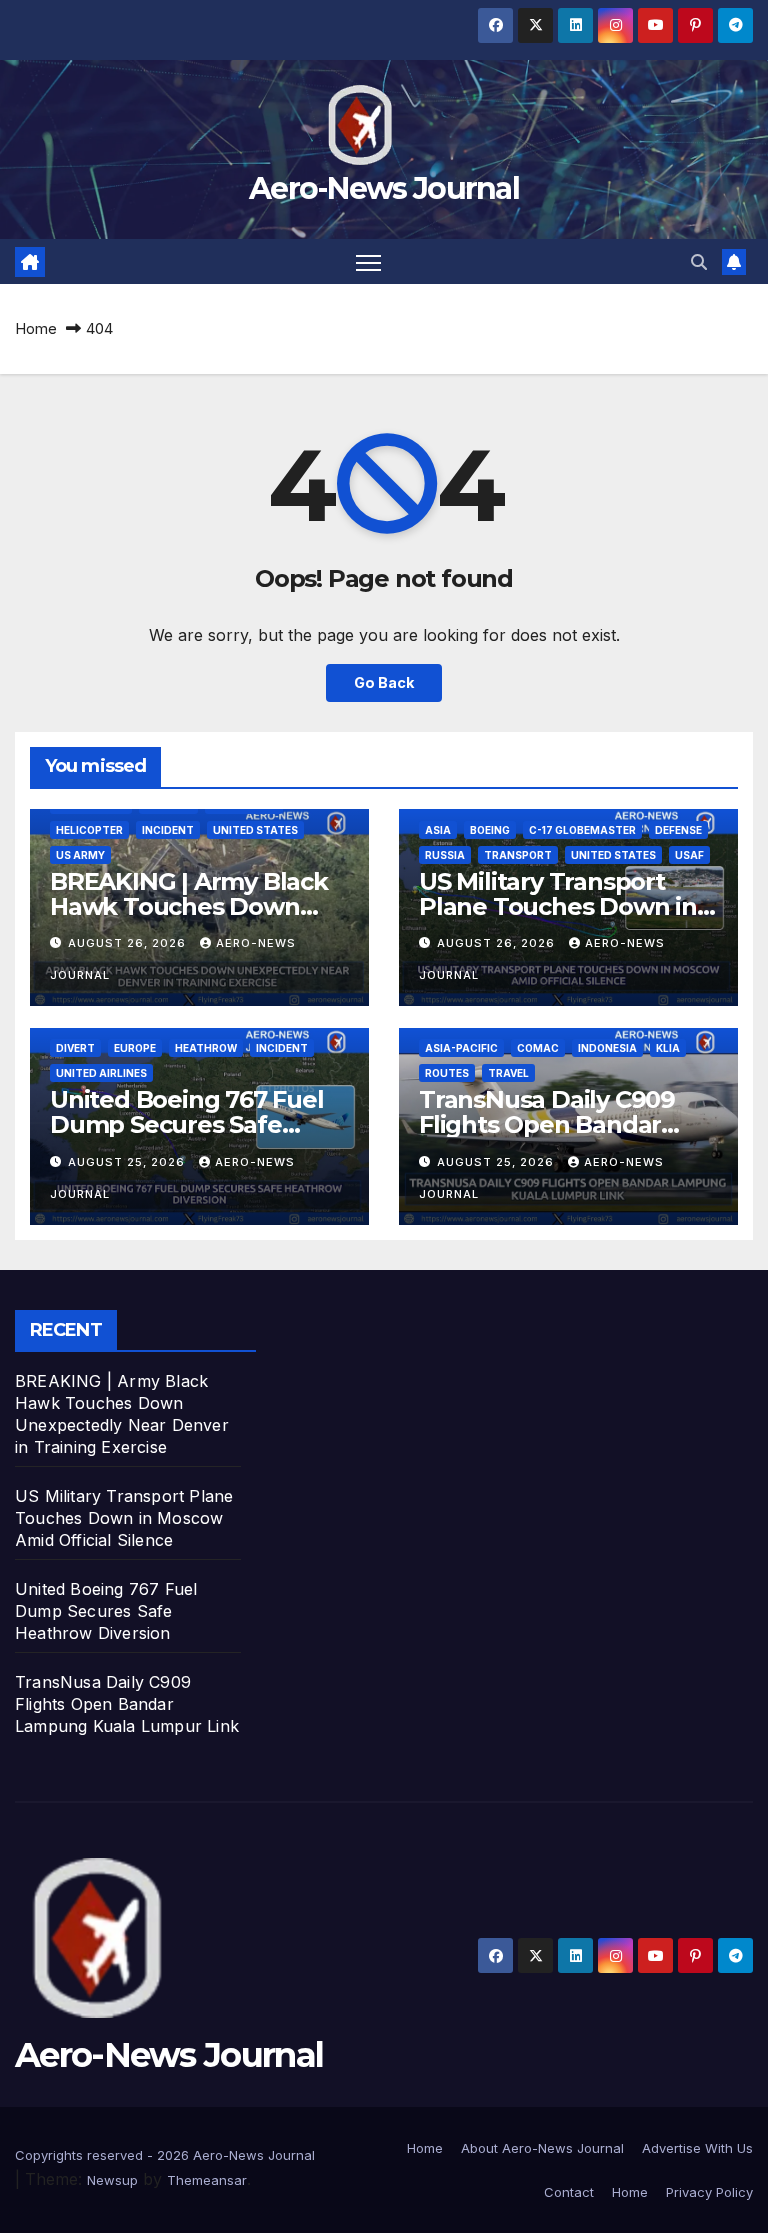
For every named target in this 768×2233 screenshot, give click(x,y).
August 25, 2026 (128, 1162)
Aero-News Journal (384, 188)
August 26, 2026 (129, 943)
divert (75, 1048)
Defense (678, 830)
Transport (518, 855)
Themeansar (207, 2180)
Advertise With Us (697, 2148)
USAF (689, 855)
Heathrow (206, 1048)
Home (36, 328)
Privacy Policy (709, 2192)
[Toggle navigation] (368, 261)
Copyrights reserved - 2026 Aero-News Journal (165, 2155)
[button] (699, 262)
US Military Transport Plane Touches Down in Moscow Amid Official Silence (124, 1518)
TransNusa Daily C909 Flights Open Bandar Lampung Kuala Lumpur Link (127, 1704)
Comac (538, 1048)
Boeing (490, 830)
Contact (569, 2192)
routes (447, 1073)
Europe (135, 1048)
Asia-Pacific (461, 1048)
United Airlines (101, 1073)
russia (445, 855)
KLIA (668, 1048)
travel (508, 1073)
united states (255, 830)
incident (168, 830)
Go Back (384, 682)
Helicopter (89, 830)
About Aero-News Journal (542, 2148)
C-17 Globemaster (582, 830)
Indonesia (607, 1048)
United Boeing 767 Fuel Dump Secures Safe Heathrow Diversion (187, 1124)
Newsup (112, 2180)
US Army (80, 855)
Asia (438, 830)
